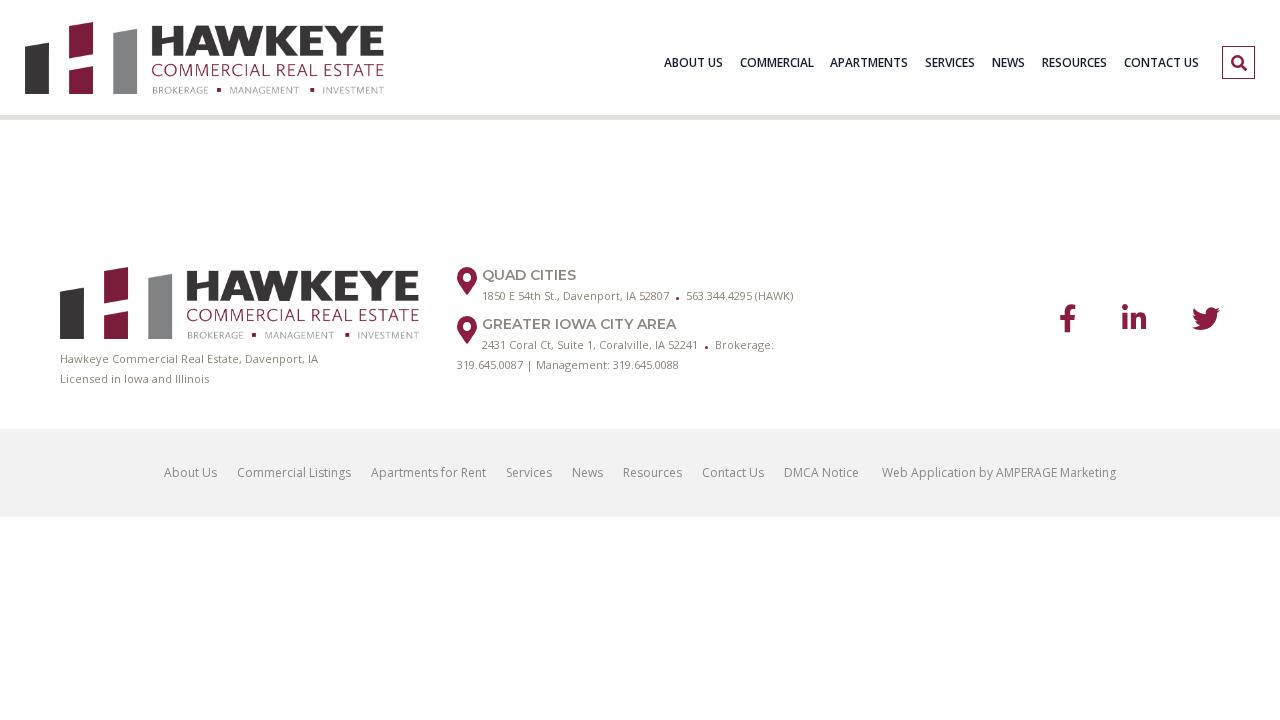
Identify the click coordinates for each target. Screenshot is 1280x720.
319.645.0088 (646, 364)
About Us (693, 62)
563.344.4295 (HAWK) (739, 295)
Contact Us (1161, 62)
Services (950, 62)
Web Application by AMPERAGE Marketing (997, 472)
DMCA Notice (821, 472)
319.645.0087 (490, 364)
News (1008, 62)
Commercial (777, 62)
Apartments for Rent (428, 472)
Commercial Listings (294, 472)
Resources (1074, 62)
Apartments (869, 62)
